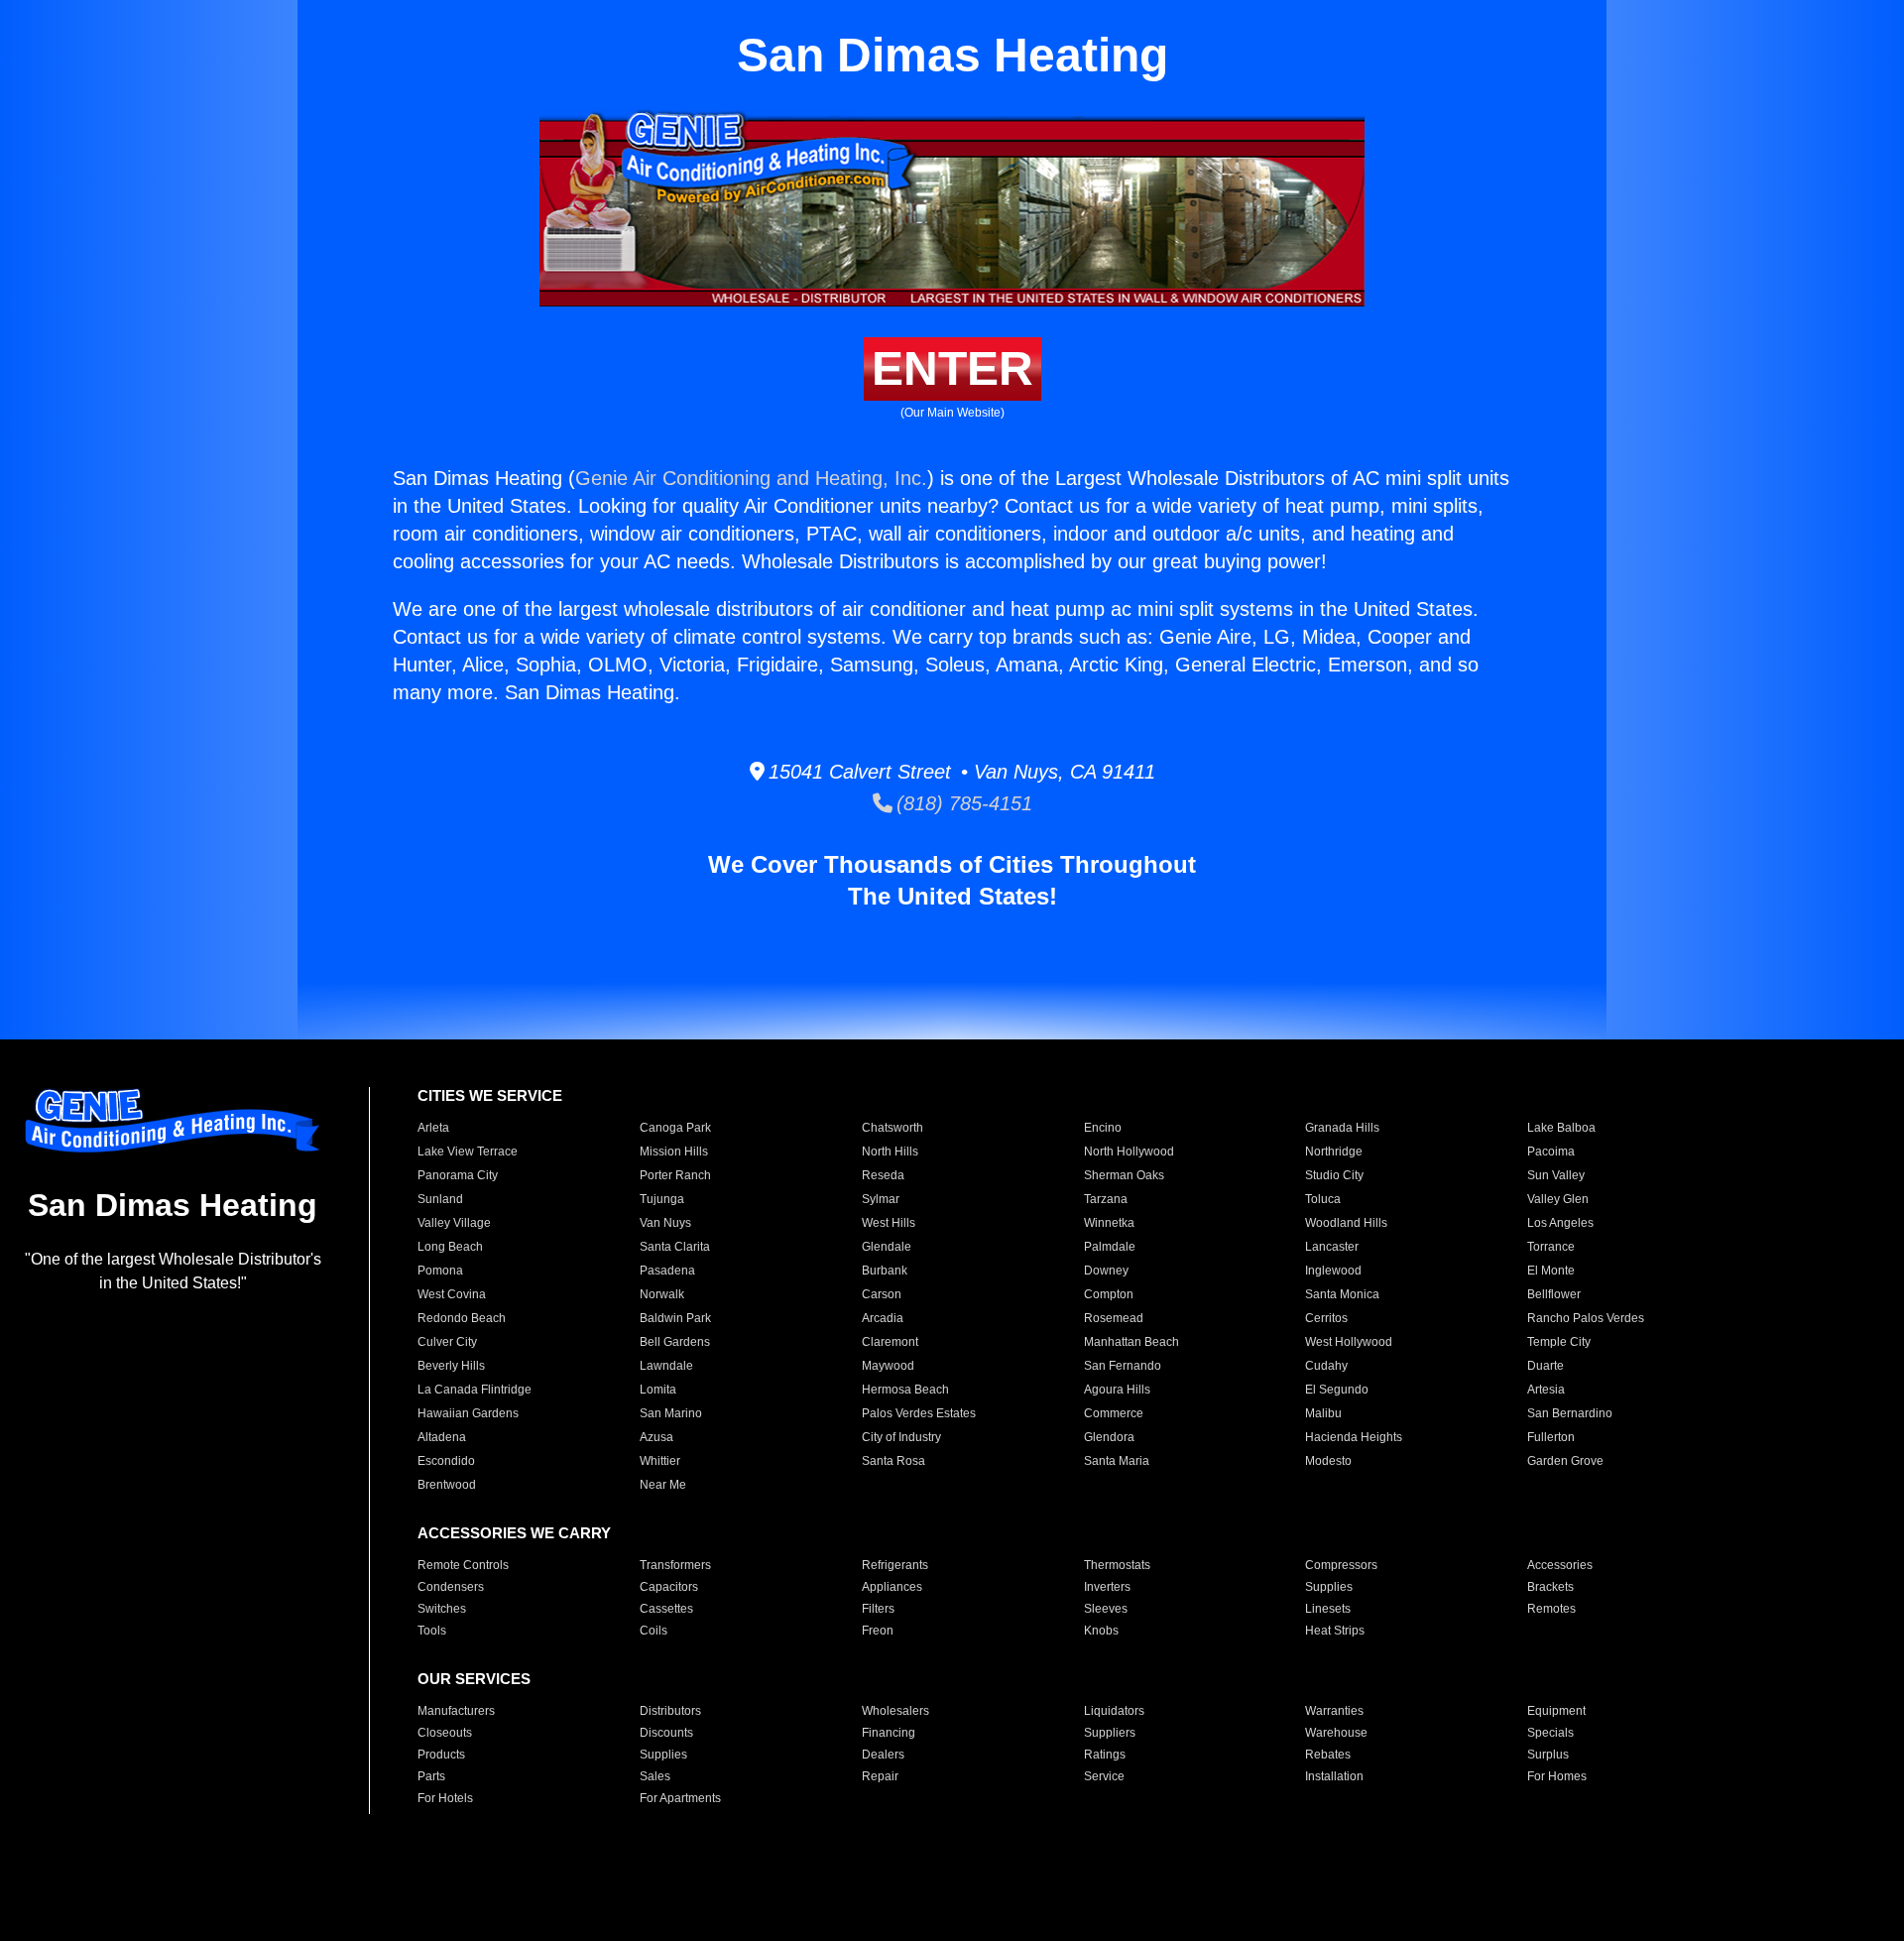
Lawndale (666, 1366)
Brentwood (447, 1485)
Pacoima (1551, 1152)
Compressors (1341, 1565)
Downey (1106, 1271)
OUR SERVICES (474, 1679)
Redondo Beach (462, 1318)
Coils (654, 1631)
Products (441, 1755)
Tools (432, 1631)
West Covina (452, 1294)
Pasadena (667, 1271)
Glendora (1109, 1437)
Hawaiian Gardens (468, 1413)
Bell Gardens (675, 1342)
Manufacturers (456, 1711)
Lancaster (1332, 1247)
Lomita (658, 1390)
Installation (1334, 1776)
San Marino (671, 1413)
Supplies (1329, 1587)
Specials (1550, 1733)
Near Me (663, 1485)
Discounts (666, 1733)
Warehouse (1336, 1733)
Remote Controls (463, 1565)
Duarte (1546, 1366)
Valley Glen (1558, 1199)
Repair (880, 1776)
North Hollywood (1129, 1152)
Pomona (440, 1271)
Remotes (1551, 1609)
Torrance (1551, 1247)
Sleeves (1106, 1609)
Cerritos (1326, 1318)
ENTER (952, 368)
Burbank (885, 1271)
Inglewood (1333, 1271)
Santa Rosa (893, 1461)
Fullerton (1551, 1437)
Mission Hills (674, 1152)
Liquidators (1114, 1711)
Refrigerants (895, 1565)
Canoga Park (675, 1128)
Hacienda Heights (1354, 1437)
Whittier (660, 1461)
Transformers (675, 1565)
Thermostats (1117, 1565)
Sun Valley (1556, 1175)
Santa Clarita (675, 1247)
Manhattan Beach (1131, 1342)
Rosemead (1114, 1318)
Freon (878, 1631)
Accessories (1560, 1565)
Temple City (1559, 1342)
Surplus (1548, 1755)
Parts (431, 1776)
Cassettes (666, 1609)
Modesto (1328, 1461)
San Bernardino (1570, 1413)
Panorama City (458, 1175)
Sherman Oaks (1124, 1175)
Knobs (1101, 1631)
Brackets (1550, 1587)
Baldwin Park (675, 1318)
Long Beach (450, 1247)
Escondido (446, 1461)
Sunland (440, 1199)
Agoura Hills (1117, 1390)
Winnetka (1109, 1223)
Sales (655, 1776)
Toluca (1323, 1199)
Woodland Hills (1346, 1223)
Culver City (447, 1342)
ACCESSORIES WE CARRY (514, 1533)
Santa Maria (1117, 1461)
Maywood (888, 1366)
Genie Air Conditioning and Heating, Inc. (751, 478)
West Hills (889, 1223)
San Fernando (1123, 1366)
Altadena (442, 1437)
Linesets (1328, 1609)
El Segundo (1337, 1390)
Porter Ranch (675, 1175)
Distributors (670, 1711)
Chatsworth (892, 1128)
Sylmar (881, 1199)
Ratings (1105, 1755)
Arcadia (883, 1318)
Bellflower (1554, 1294)
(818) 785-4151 (962, 803)
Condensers (451, 1587)
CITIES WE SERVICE (490, 1095)
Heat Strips (1335, 1631)
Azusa (656, 1437)
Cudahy (1326, 1366)
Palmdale (1110, 1247)
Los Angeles (1560, 1223)
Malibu (1323, 1413)
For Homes (1557, 1776)
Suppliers (1110, 1733)
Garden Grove (1565, 1461)
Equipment (1556, 1711)
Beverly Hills (451, 1366)
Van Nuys (665, 1223)
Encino (1103, 1128)
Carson (882, 1294)
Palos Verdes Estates (919, 1413)
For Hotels (445, 1798)
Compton (1109, 1294)
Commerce (1114, 1413)
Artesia (1546, 1390)
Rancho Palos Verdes (1586, 1318)
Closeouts (445, 1733)
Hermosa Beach (905, 1390)
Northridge (1334, 1152)
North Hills (890, 1152)
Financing (889, 1733)
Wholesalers (895, 1711)
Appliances (892, 1587)
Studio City (1334, 1175)
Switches (442, 1609)
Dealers (883, 1755)
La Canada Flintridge (475, 1390)
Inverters (1107, 1587)
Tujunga (662, 1199)
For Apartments (680, 1798)
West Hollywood (1349, 1342)
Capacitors (669, 1587)
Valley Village (454, 1223)
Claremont (890, 1342)
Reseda (883, 1175)
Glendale (887, 1247)
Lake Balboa (1561, 1128)
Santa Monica (1342, 1294)
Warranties (1334, 1711)
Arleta (433, 1128)
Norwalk (662, 1294)
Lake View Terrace (468, 1152)
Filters (878, 1609)
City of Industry (901, 1437)
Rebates (1328, 1755)
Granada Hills (1342, 1128)
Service (1104, 1776)
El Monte (1551, 1271)
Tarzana (1106, 1199)
